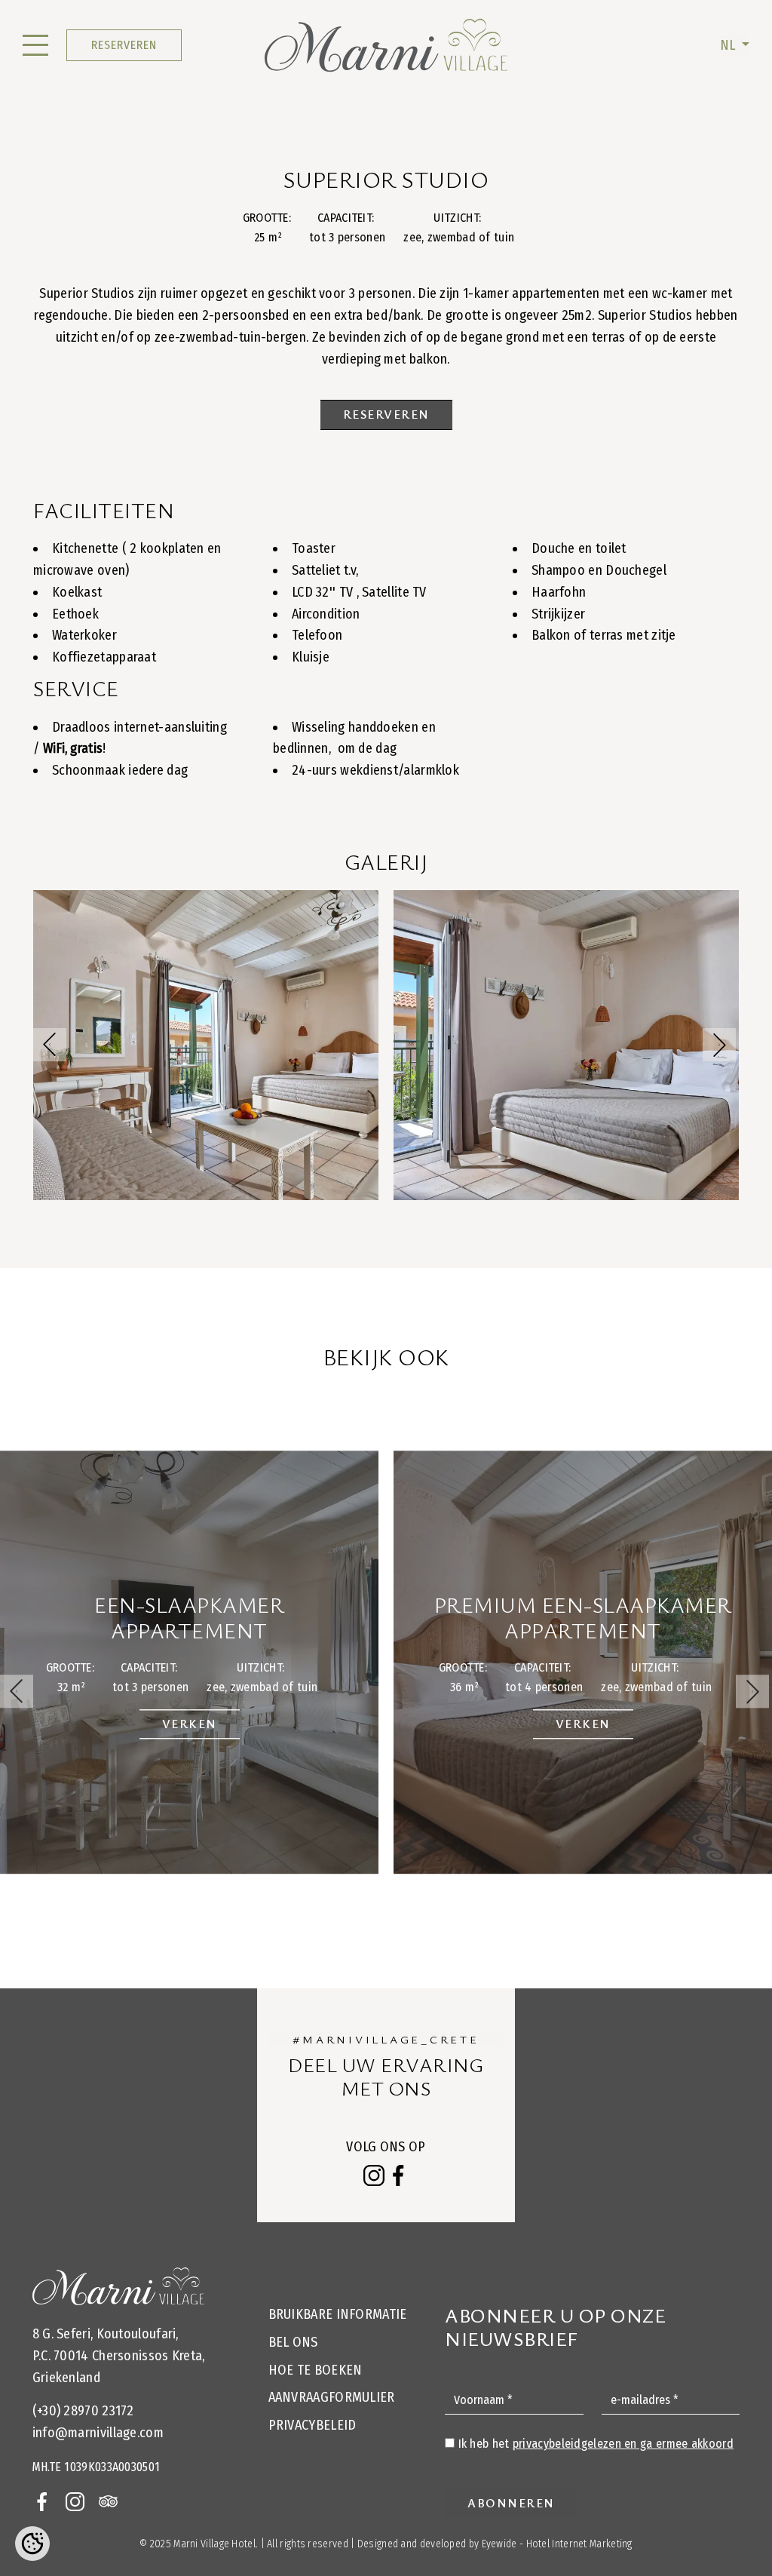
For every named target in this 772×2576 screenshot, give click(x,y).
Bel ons (293, 2342)
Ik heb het (596, 2444)
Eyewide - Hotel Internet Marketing (557, 2544)
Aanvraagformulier (332, 2397)
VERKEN (190, 1724)
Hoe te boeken (316, 2370)
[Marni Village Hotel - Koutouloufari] (386, 45)
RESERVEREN (124, 45)
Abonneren (511, 2503)
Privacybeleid (312, 2425)
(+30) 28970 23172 (83, 2411)
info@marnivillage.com (98, 2433)
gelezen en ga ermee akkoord (623, 2444)
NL (729, 45)
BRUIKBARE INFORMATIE (338, 2314)
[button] (719, 1045)
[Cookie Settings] (32, 2544)
